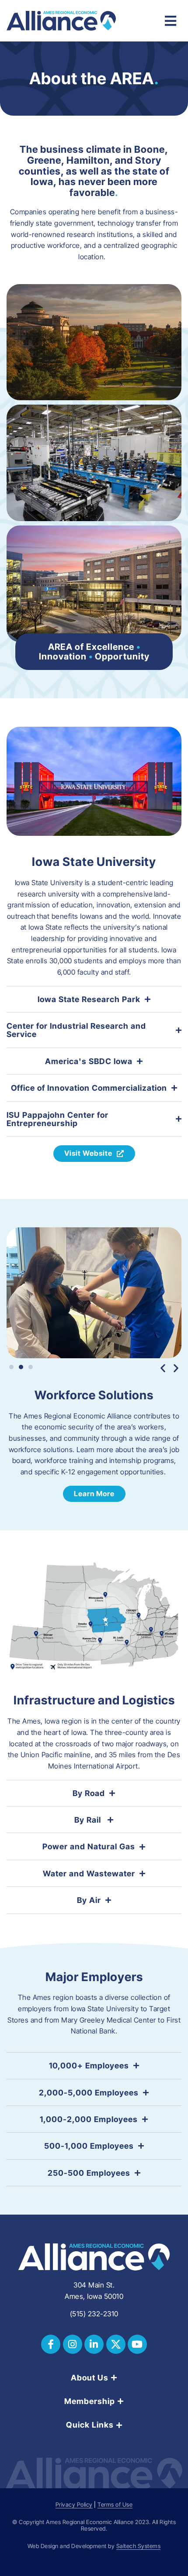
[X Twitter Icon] (116, 2344)
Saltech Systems (139, 2546)
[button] (163, 1368)
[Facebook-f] (51, 2344)
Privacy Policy (74, 2505)
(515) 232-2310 (94, 2314)
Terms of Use (115, 2505)
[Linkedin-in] (94, 2344)
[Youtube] (137, 2344)
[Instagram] (73, 2344)
